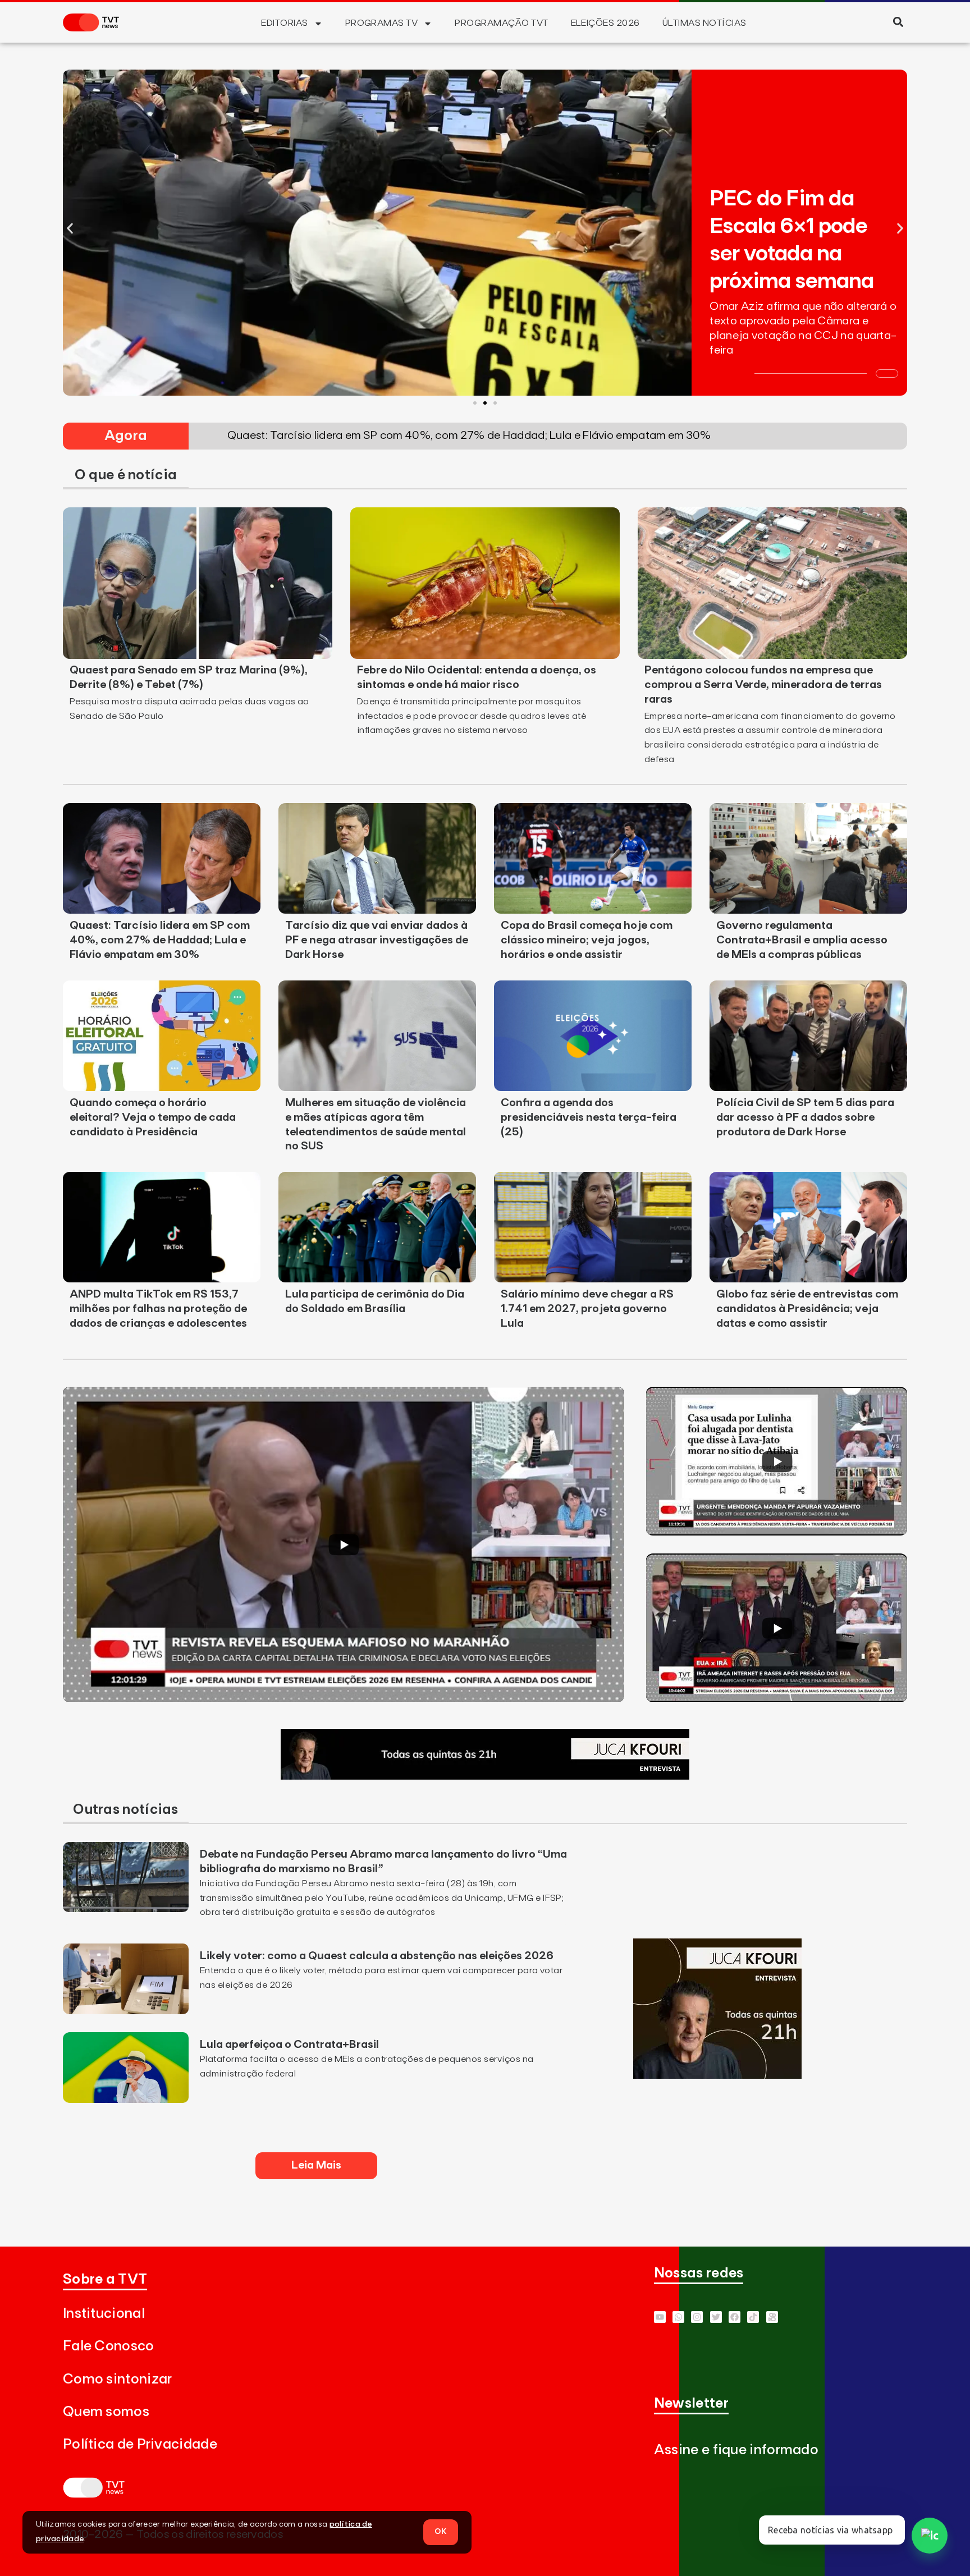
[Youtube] (660, 2317)
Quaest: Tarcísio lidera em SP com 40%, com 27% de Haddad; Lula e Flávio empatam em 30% (160, 940)
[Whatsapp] (678, 2317)
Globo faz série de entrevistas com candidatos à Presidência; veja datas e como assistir (807, 1309)
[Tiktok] (753, 2317)
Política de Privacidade (140, 2444)
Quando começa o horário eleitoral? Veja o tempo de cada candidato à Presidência (153, 1117)
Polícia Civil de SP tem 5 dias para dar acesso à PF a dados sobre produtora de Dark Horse (805, 1117)
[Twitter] (716, 2317)
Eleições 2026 (605, 23)
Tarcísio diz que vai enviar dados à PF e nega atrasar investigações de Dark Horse (377, 940)
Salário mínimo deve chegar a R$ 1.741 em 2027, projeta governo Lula (587, 1309)
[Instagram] (697, 2317)
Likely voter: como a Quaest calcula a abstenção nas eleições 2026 (377, 1956)
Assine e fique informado (736, 2450)
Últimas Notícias (704, 23)
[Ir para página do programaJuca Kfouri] (485, 1776)
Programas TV (382, 23)
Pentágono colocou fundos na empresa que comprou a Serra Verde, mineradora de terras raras (763, 685)
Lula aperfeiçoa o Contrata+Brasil (289, 2045)
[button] (898, 22)
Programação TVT (501, 23)
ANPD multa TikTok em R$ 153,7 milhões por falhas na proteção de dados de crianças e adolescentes (158, 1309)
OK (441, 2532)
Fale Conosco (109, 2346)
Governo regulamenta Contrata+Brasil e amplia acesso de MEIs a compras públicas (802, 940)
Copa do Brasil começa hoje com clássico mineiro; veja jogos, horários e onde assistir (587, 940)
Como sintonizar (118, 2379)
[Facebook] (735, 2317)
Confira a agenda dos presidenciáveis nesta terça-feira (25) (589, 1117)
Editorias (284, 23)
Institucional (104, 2314)
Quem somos (106, 2412)
